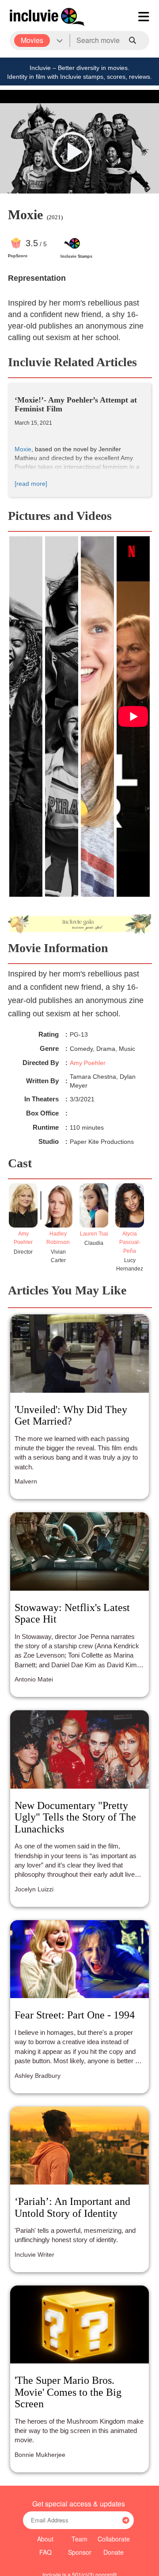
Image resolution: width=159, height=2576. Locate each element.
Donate (114, 2552)
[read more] (31, 484)
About (45, 2539)
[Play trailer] (72, 152)
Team (79, 2539)
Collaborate (114, 2539)
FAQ (45, 2552)
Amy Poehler (88, 1063)
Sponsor (80, 2552)
